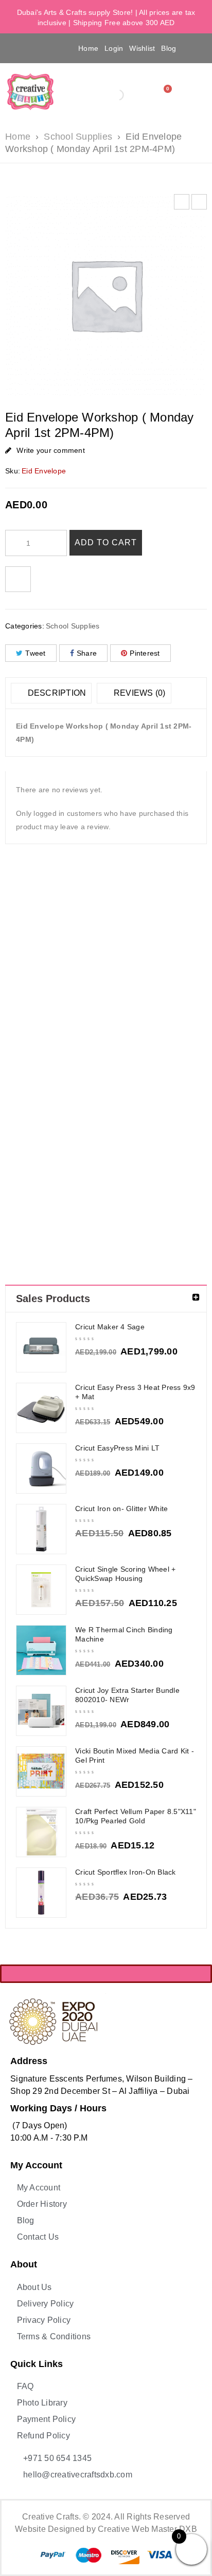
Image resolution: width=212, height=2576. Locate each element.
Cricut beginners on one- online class (81, 992)
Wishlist (142, 48)
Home (88, 48)
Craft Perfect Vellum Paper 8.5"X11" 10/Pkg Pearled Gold (136, 1816)
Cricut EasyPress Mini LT (117, 1448)
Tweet (35, 653)
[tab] (51, 693)
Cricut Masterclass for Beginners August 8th (131, 992)
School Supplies (78, 137)
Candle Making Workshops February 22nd (30, 987)
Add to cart (106, 542)
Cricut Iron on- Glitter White (121, 1509)
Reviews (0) (139, 693)
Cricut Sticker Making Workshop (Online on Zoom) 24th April (182, 1001)
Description (56, 693)
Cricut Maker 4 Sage (110, 1327)
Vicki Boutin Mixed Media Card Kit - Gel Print (135, 1756)
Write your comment (51, 450)
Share (87, 653)
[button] (21, 48)
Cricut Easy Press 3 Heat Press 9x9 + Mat (135, 1392)
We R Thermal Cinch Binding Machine (124, 1634)
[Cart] (165, 92)
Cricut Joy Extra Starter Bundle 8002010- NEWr (127, 1695)
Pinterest (145, 653)
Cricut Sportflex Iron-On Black (126, 1872)
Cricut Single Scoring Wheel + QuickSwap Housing (125, 1574)
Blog (169, 48)
